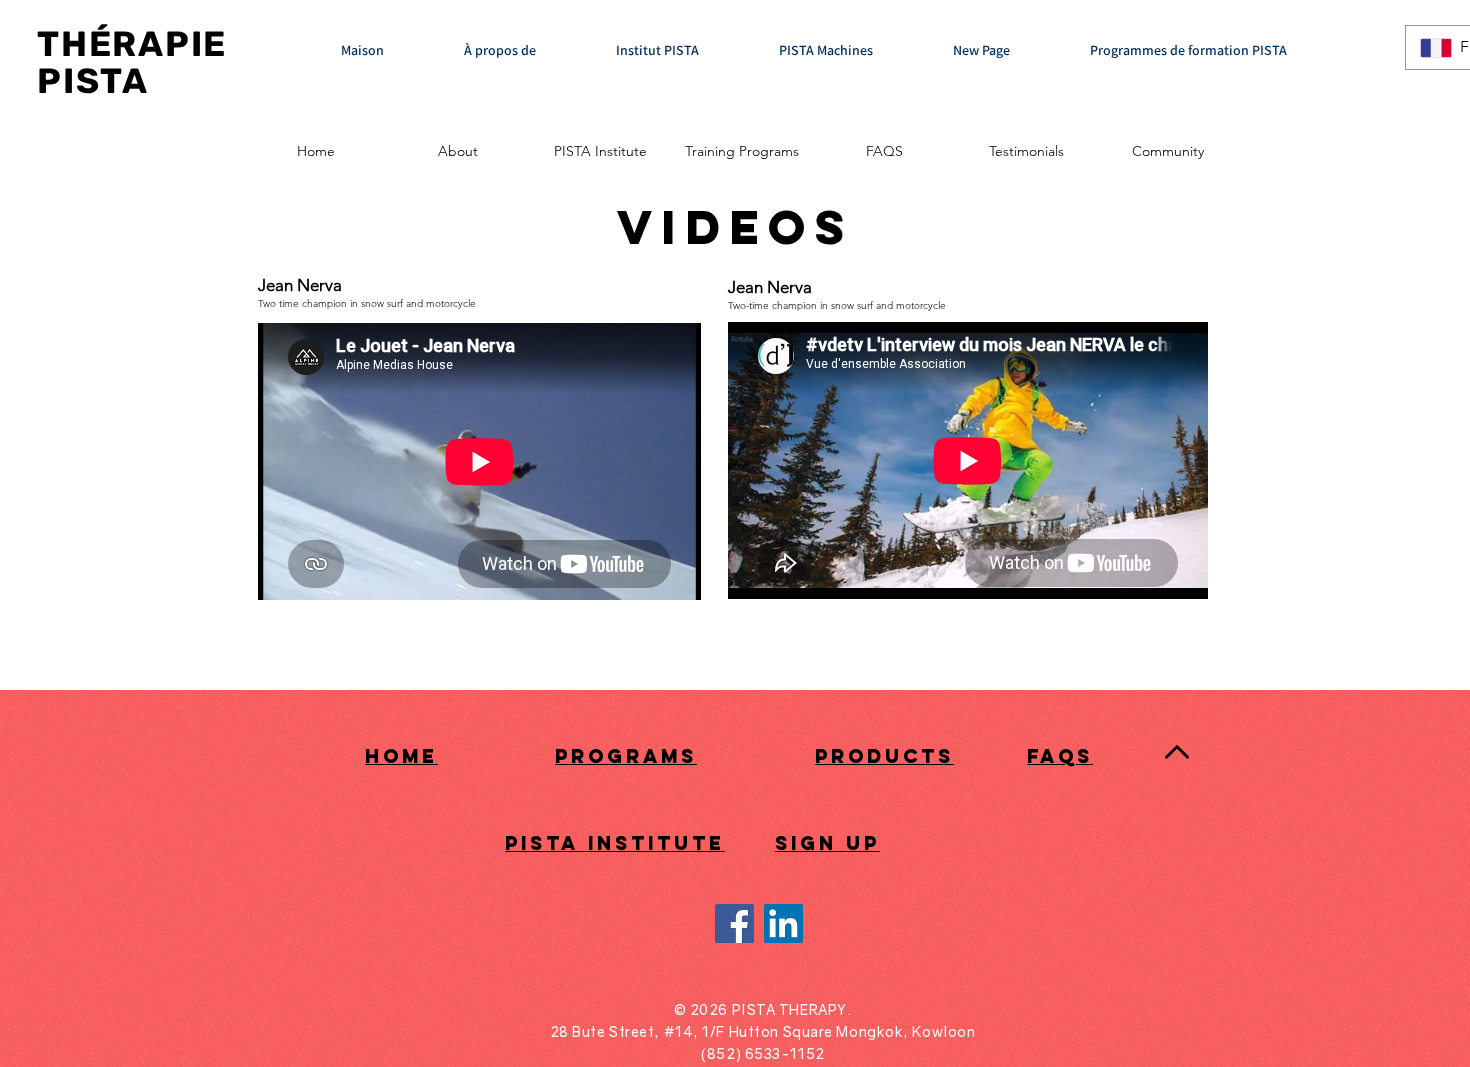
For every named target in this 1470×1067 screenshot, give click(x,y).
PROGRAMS (626, 756)
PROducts (884, 756)
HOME (401, 756)
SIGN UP (827, 843)
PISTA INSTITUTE (615, 843)
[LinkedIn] (783, 923)
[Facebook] (734, 923)
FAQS (1060, 756)
